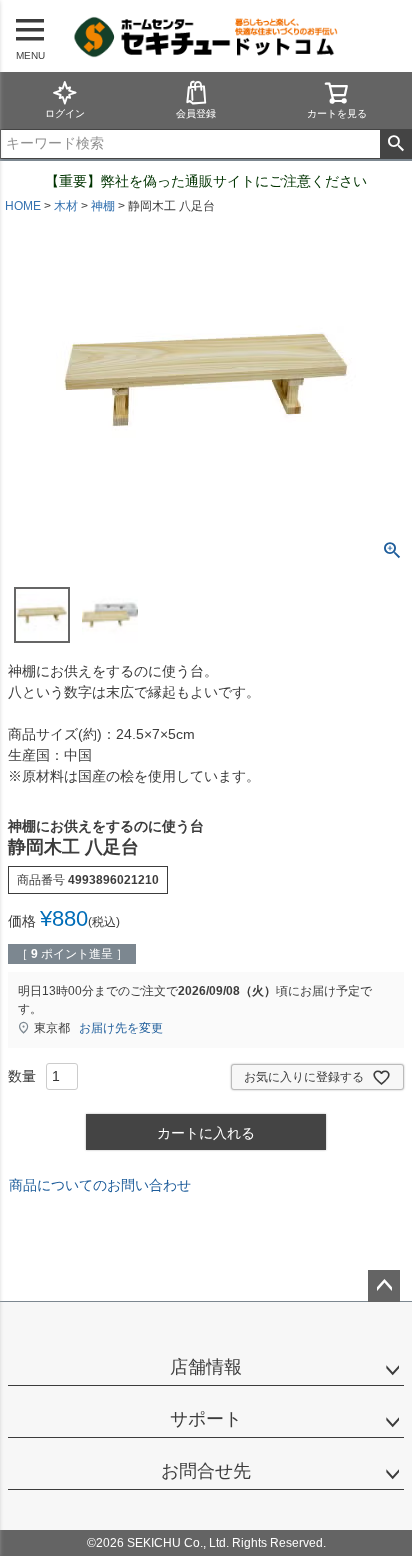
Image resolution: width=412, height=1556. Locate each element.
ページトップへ (384, 1286)
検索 (395, 144)
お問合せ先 (206, 1471)
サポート (206, 1419)
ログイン (65, 113)
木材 (66, 206)
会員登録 (196, 113)
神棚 (103, 206)
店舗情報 (206, 1367)
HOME (23, 206)
